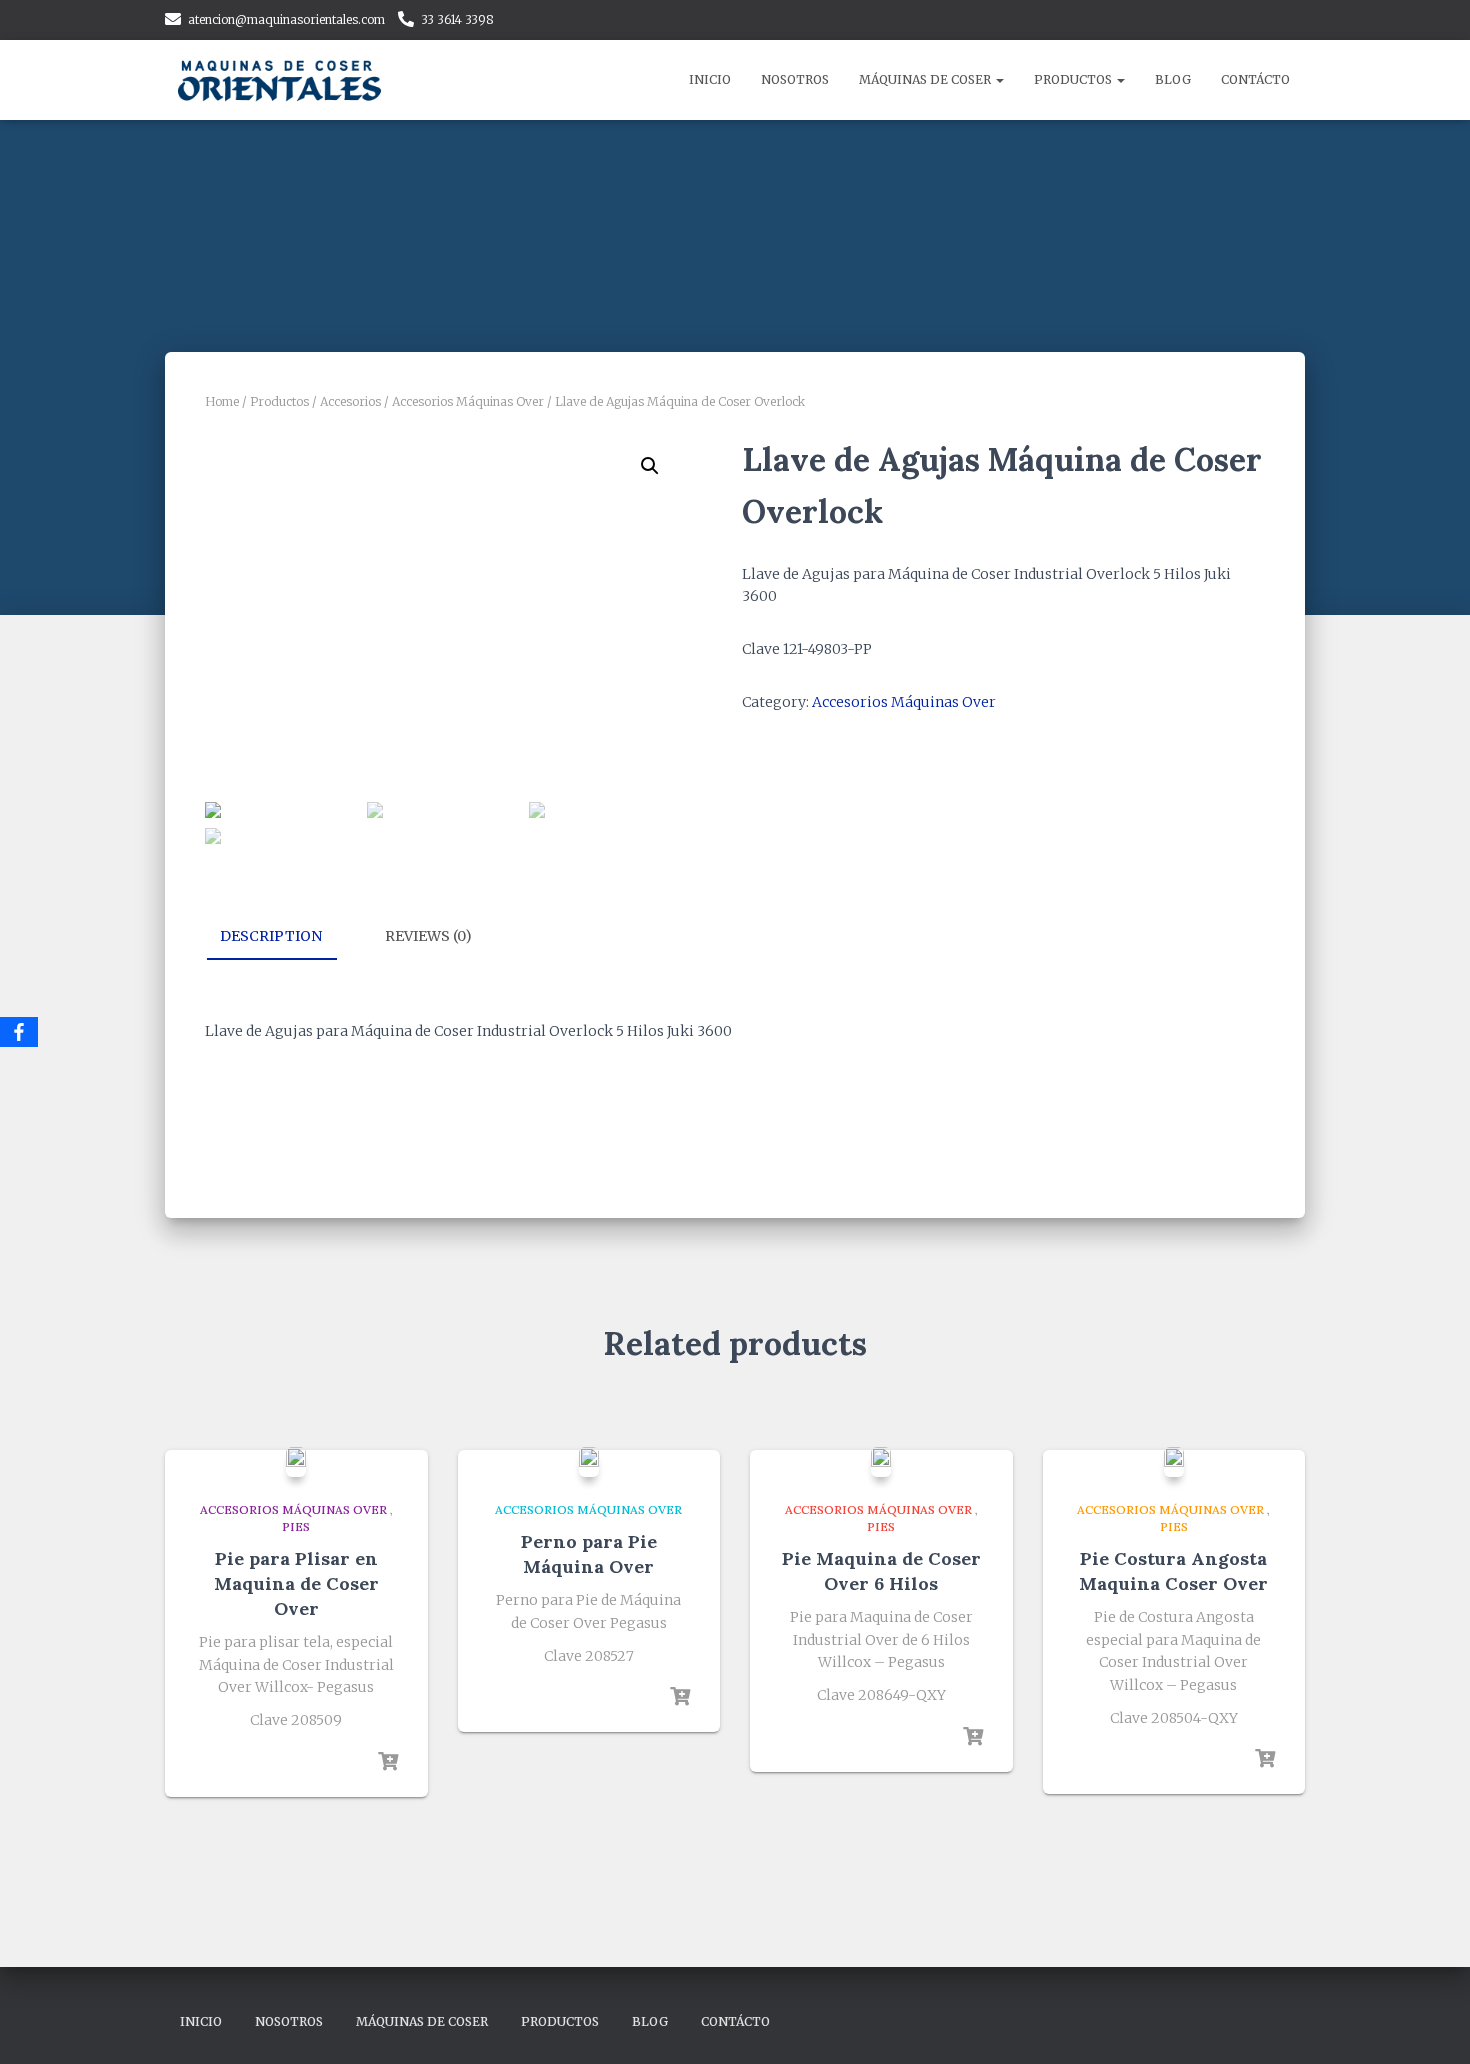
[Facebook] (19, 1032)
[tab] (286, 937)
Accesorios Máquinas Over (468, 401)
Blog (1173, 79)
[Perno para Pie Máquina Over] (589, 1462)
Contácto (1255, 79)
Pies (296, 1526)
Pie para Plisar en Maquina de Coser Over (296, 1583)
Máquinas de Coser (926, 79)
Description (271, 936)
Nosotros (795, 79)
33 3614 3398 (457, 19)
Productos (1074, 79)
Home (222, 401)
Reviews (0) (428, 936)
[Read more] (388, 1762)
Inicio (710, 79)
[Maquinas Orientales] (282, 80)
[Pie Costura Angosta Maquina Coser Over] (1174, 1462)
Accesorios (350, 401)
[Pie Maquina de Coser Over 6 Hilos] (881, 1462)
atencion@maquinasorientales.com (286, 19)
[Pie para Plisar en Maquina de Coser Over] (296, 1462)
